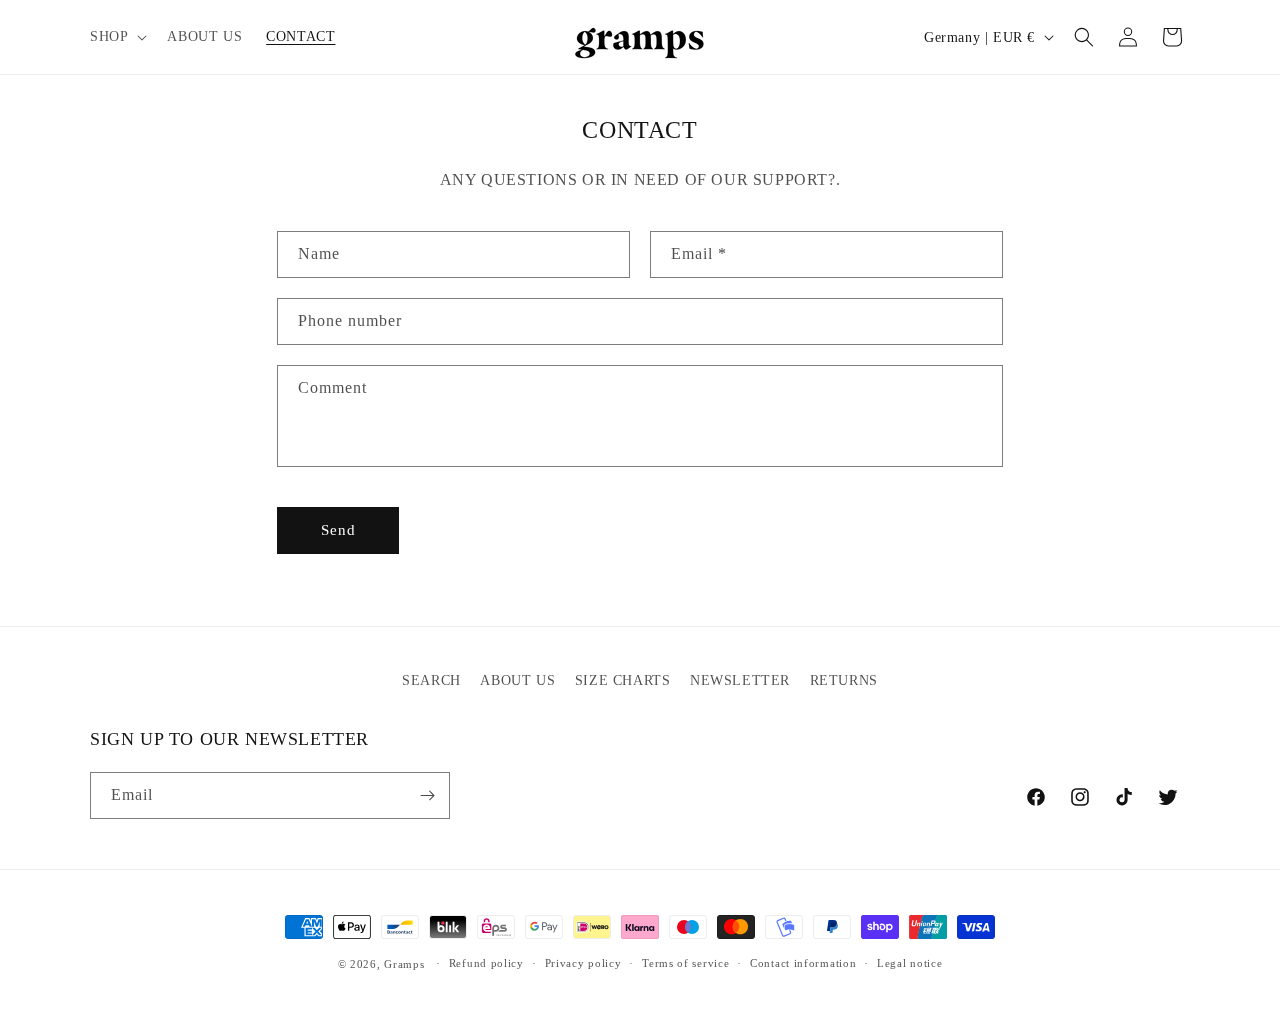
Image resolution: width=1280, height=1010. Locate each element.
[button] (116, 37)
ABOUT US (517, 680)
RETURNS (844, 680)
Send (338, 530)
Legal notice (909, 963)
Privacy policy (583, 963)
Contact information (803, 963)
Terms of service (685, 963)
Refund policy (486, 963)
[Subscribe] (427, 795)
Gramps (404, 964)
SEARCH (431, 680)
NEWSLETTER (740, 680)
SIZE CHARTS (623, 680)
